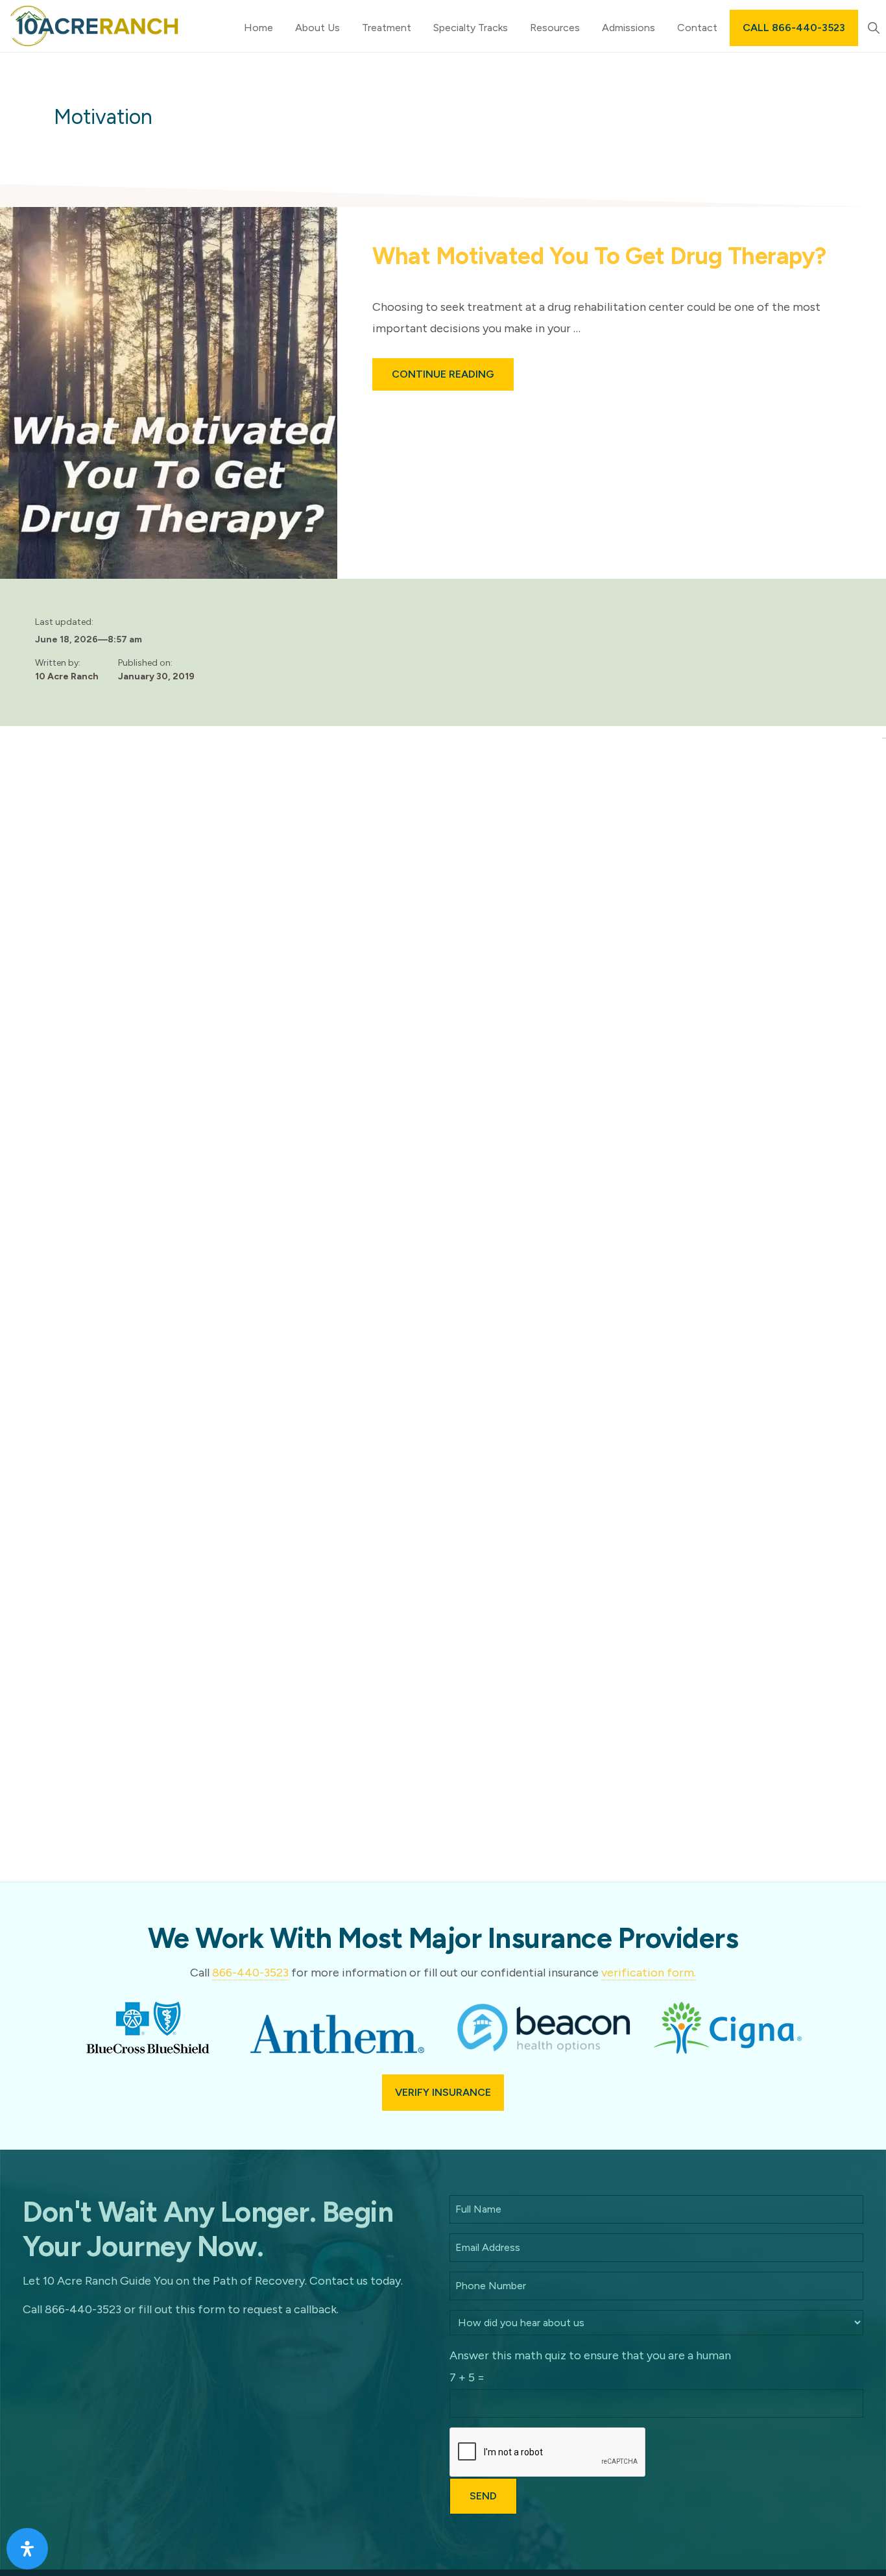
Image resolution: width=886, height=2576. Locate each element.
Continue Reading (453, 379)
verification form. (649, 1973)
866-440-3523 (250, 1973)
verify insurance (443, 2092)
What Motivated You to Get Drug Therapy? (599, 256)
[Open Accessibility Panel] (27, 2549)
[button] (873, 28)
